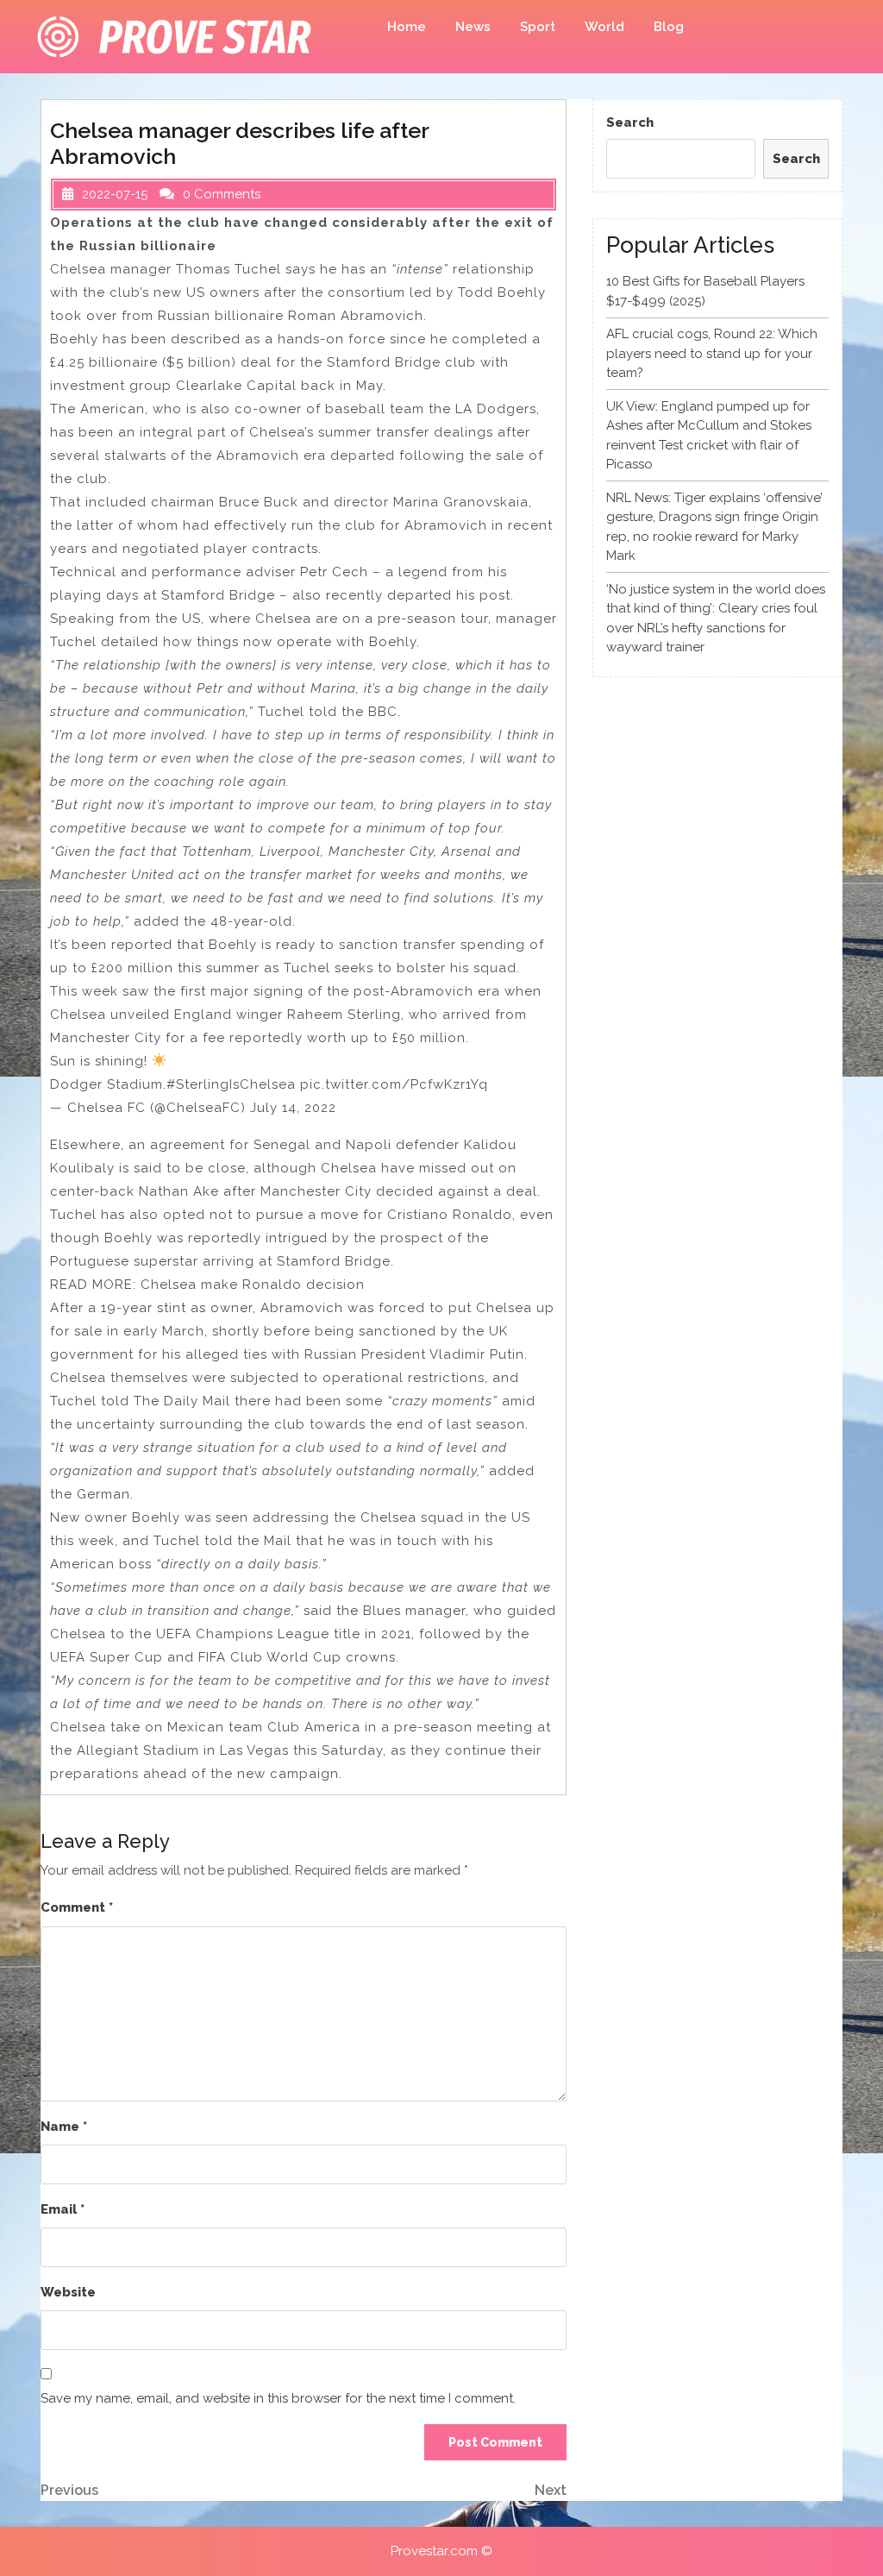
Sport (538, 27)
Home (407, 27)
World (604, 27)
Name (64, 2127)
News (473, 27)
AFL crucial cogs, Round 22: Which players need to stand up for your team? (712, 353)
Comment (77, 1907)
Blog (669, 27)
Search (630, 123)
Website (68, 2292)
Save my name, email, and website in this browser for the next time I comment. (278, 2398)
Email (63, 2209)
